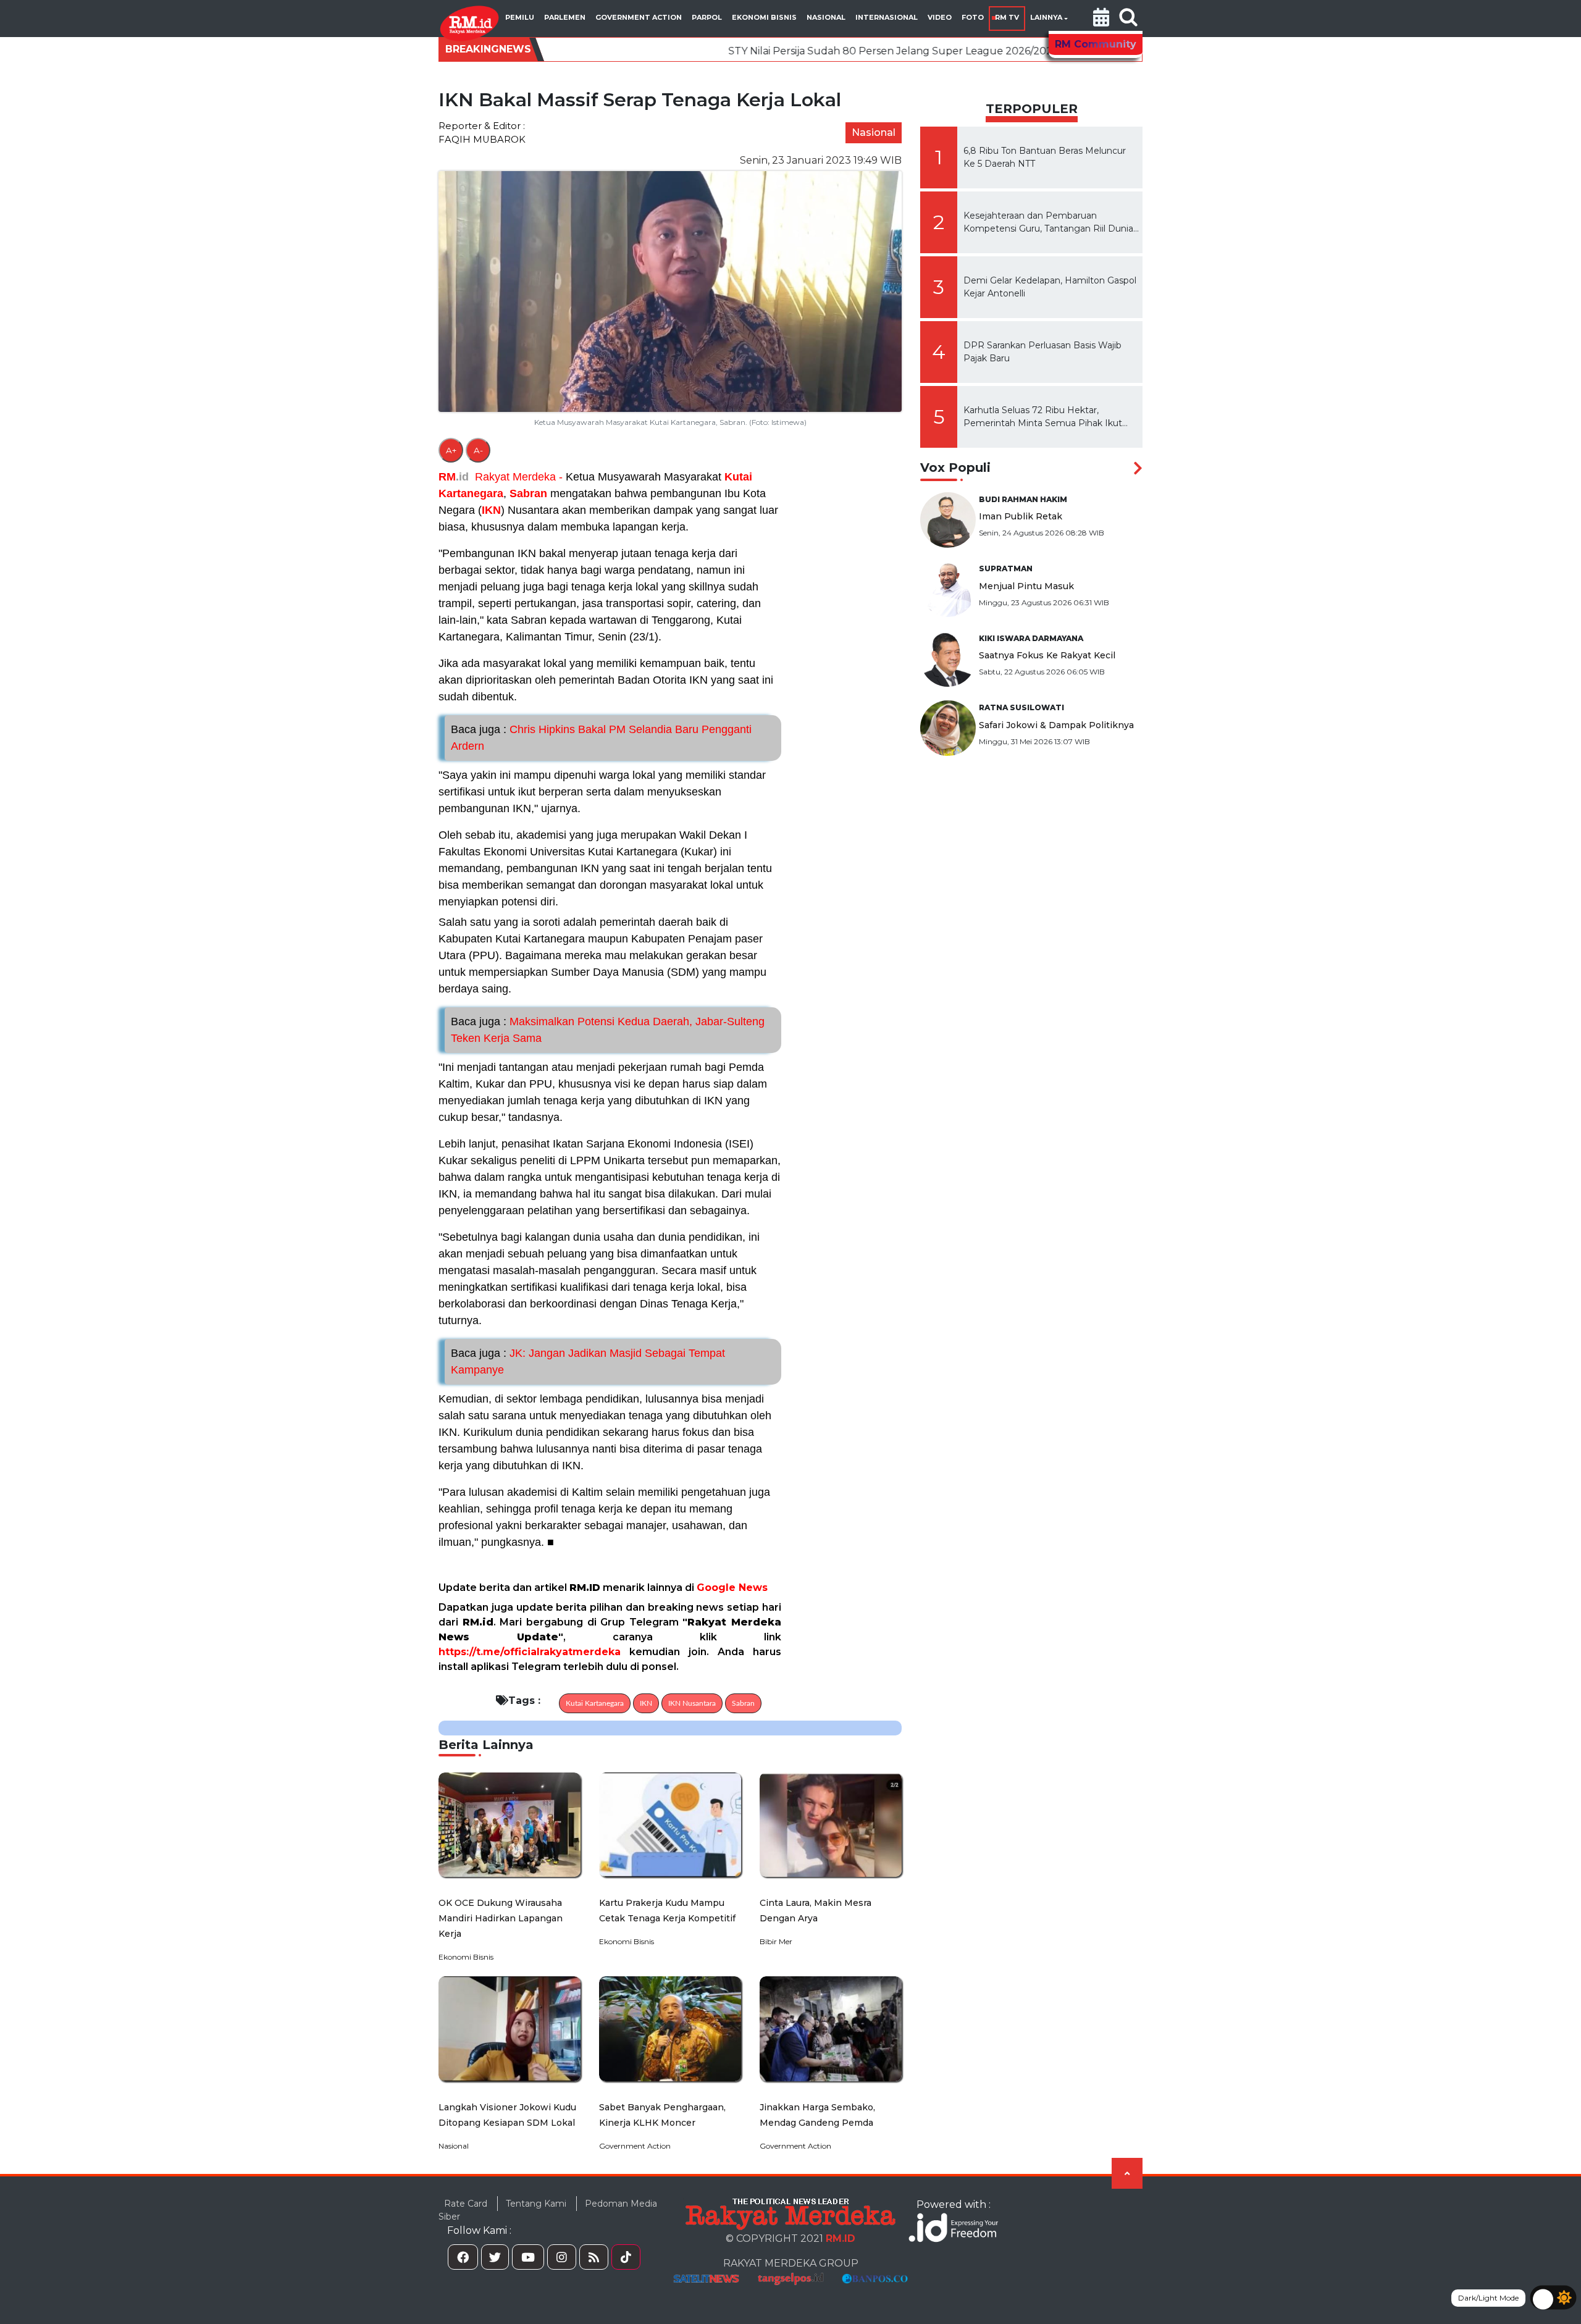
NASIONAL (826, 17)
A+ (451, 450)
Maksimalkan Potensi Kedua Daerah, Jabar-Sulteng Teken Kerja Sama (608, 1030)
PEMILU (520, 17)
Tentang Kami (536, 2204)
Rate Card (466, 2204)
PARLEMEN (565, 17)
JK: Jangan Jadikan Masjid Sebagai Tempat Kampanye (588, 1361)
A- (478, 450)
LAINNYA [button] (1046, 17)
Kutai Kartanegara (595, 1703)
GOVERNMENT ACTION (639, 17)
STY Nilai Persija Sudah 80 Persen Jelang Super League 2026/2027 (754, 51)
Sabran (528, 493)
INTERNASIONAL (887, 17)
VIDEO (940, 17)
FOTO (973, 17)
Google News (732, 1588)
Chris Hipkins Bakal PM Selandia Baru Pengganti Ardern (601, 738)
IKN (491, 510)
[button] (1101, 19)
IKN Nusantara (692, 1703)
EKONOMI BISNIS (764, 17)
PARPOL (707, 17)
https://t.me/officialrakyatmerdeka (530, 1652)
